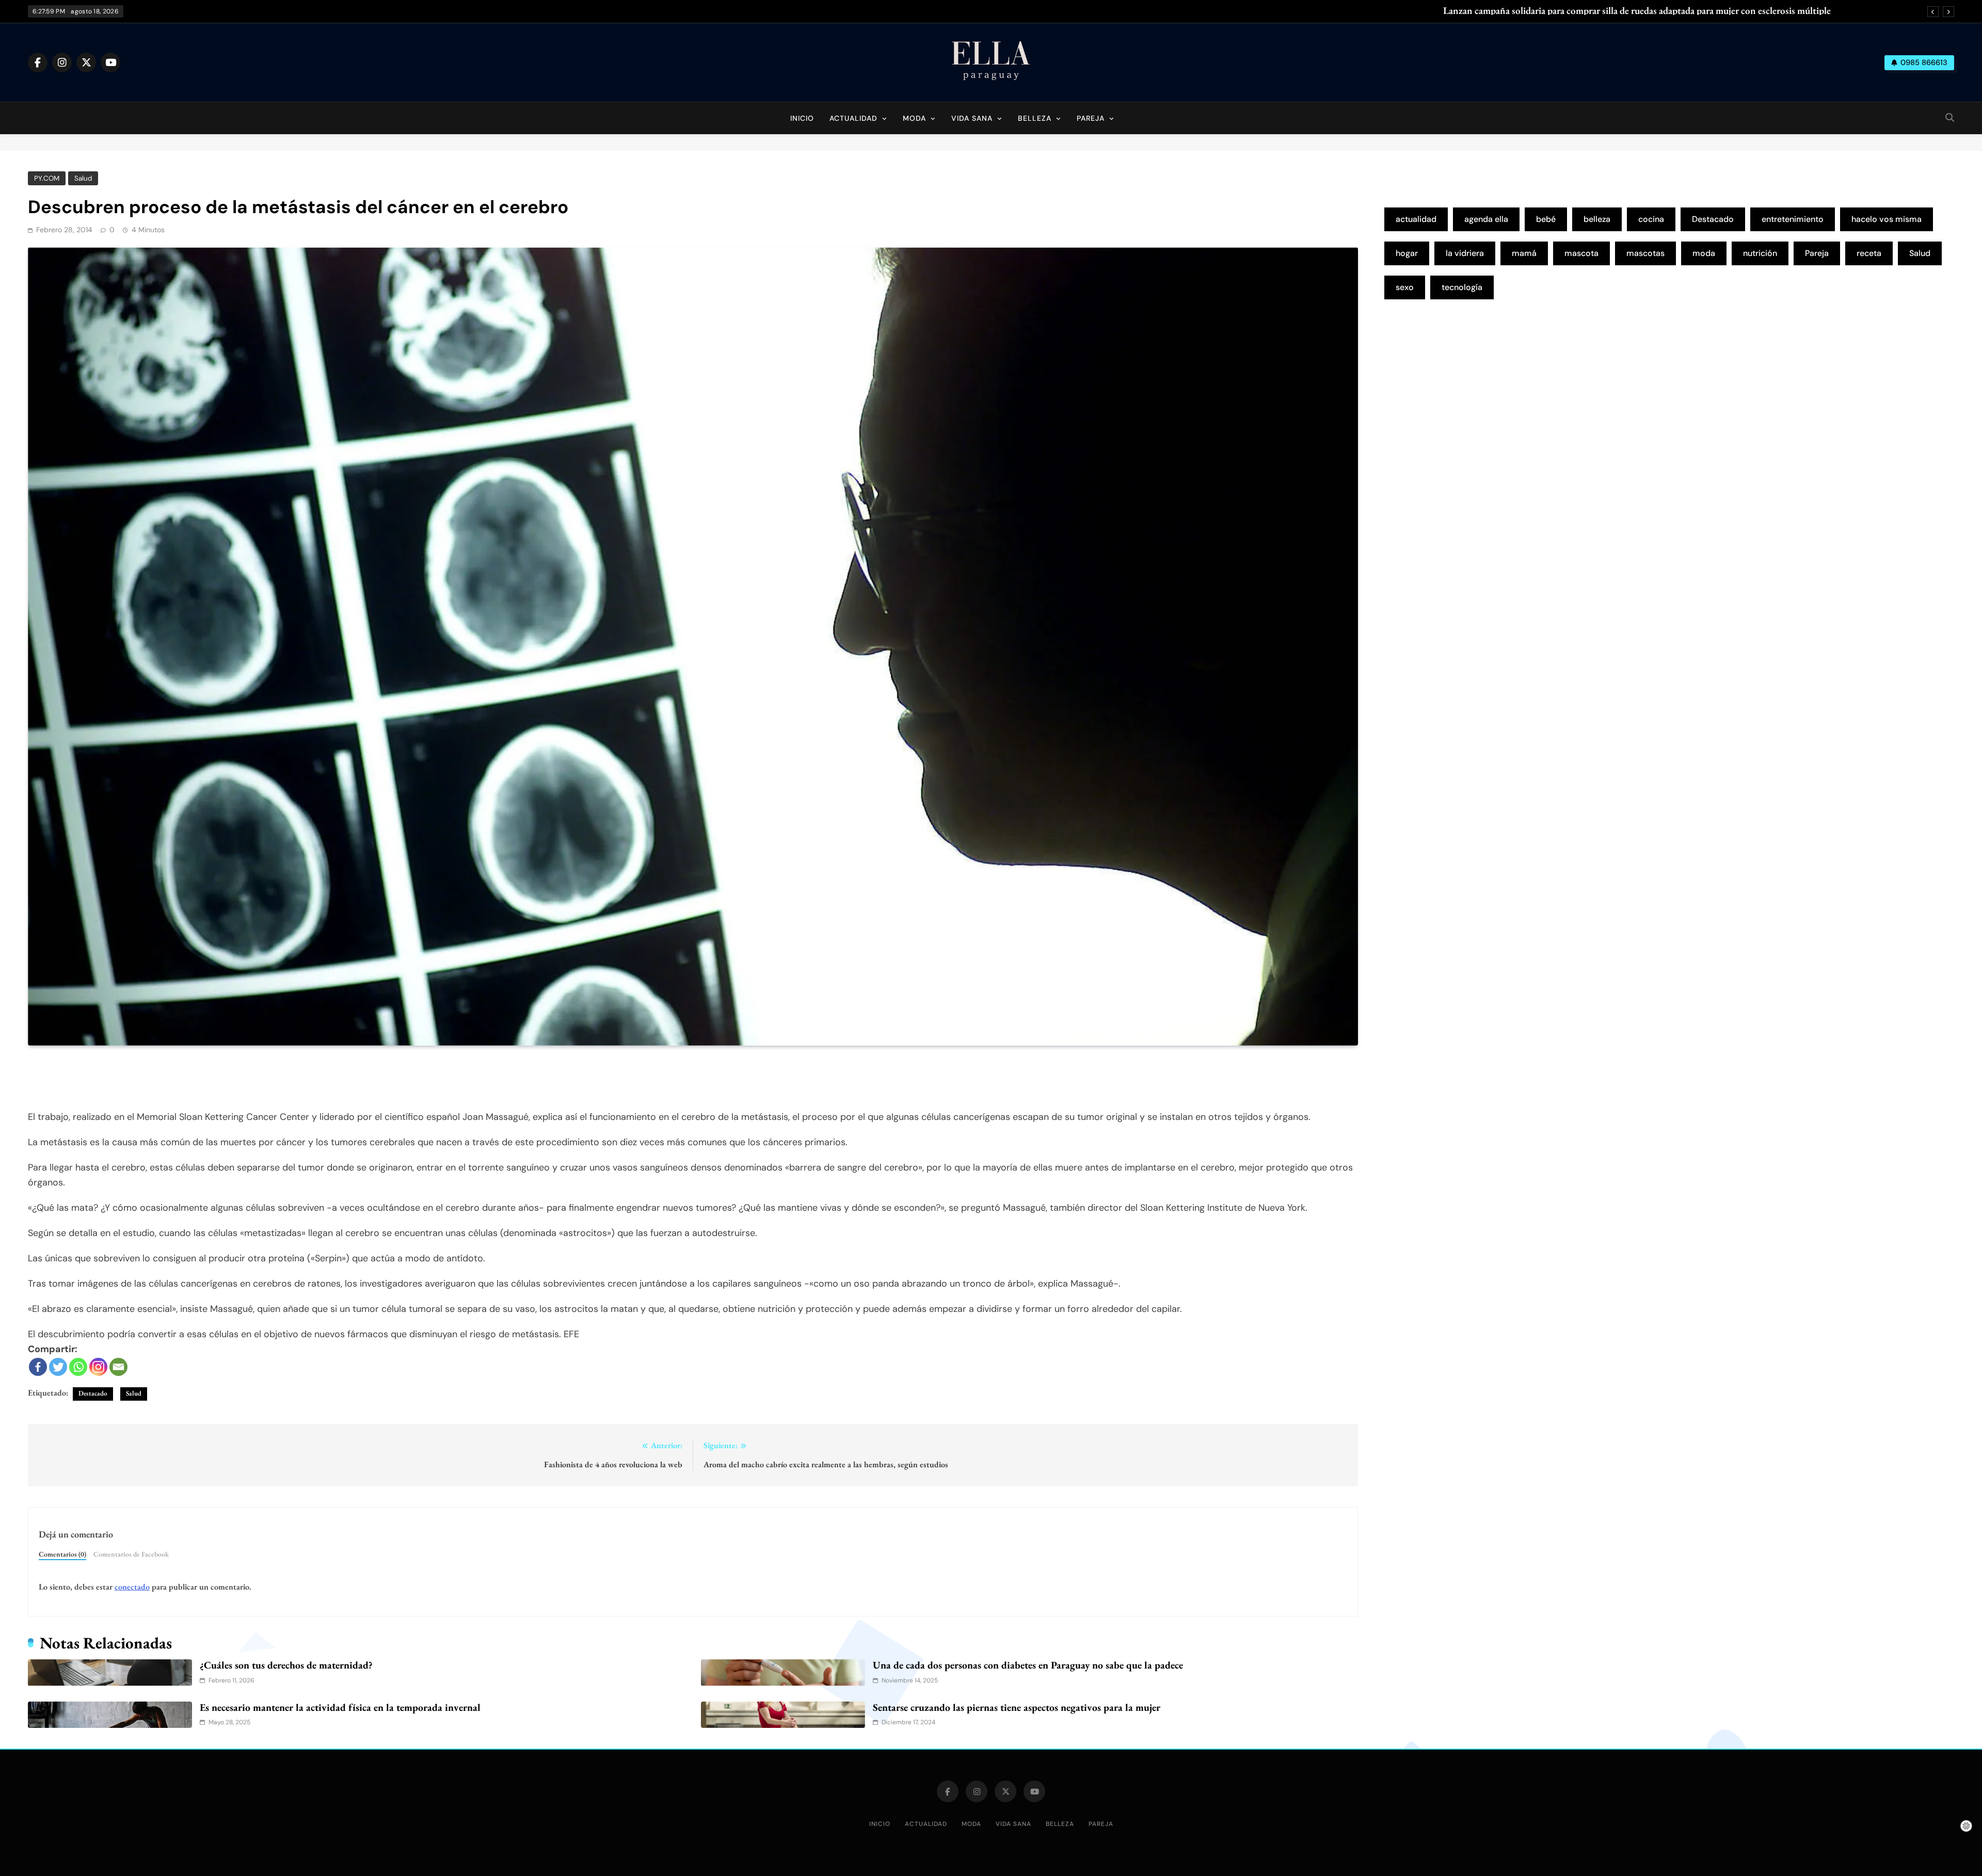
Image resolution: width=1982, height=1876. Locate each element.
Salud (83, 178)
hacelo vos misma (1887, 219)
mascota (1581, 253)
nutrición (1760, 253)
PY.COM (47, 178)
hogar (1407, 253)
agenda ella (1486, 219)
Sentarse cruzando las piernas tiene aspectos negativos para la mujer (1017, 1707)
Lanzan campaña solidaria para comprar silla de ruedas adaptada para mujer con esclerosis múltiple (1637, 11)
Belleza (1035, 118)
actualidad (1416, 219)
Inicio (802, 118)
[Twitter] (58, 1367)
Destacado (93, 1393)
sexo (1405, 287)
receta (1869, 253)
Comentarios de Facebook (131, 1554)
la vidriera (1465, 253)
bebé (1546, 219)
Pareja (1091, 118)
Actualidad (853, 118)
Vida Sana (972, 118)
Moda (914, 118)
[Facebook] (38, 1367)
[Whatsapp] (78, 1367)
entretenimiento (1793, 219)
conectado (132, 1587)
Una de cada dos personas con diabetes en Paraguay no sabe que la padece (1028, 1665)
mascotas (1645, 253)
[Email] (118, 1367)
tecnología (1462, 287)
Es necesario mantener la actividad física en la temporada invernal (340, 1707)
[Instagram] (98, 1367)
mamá (1524, 253)
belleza (1597, 219)
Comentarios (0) (62, 1554)
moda (1704, 253)
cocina (1651, 219)
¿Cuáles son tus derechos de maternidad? (286, 1665)
